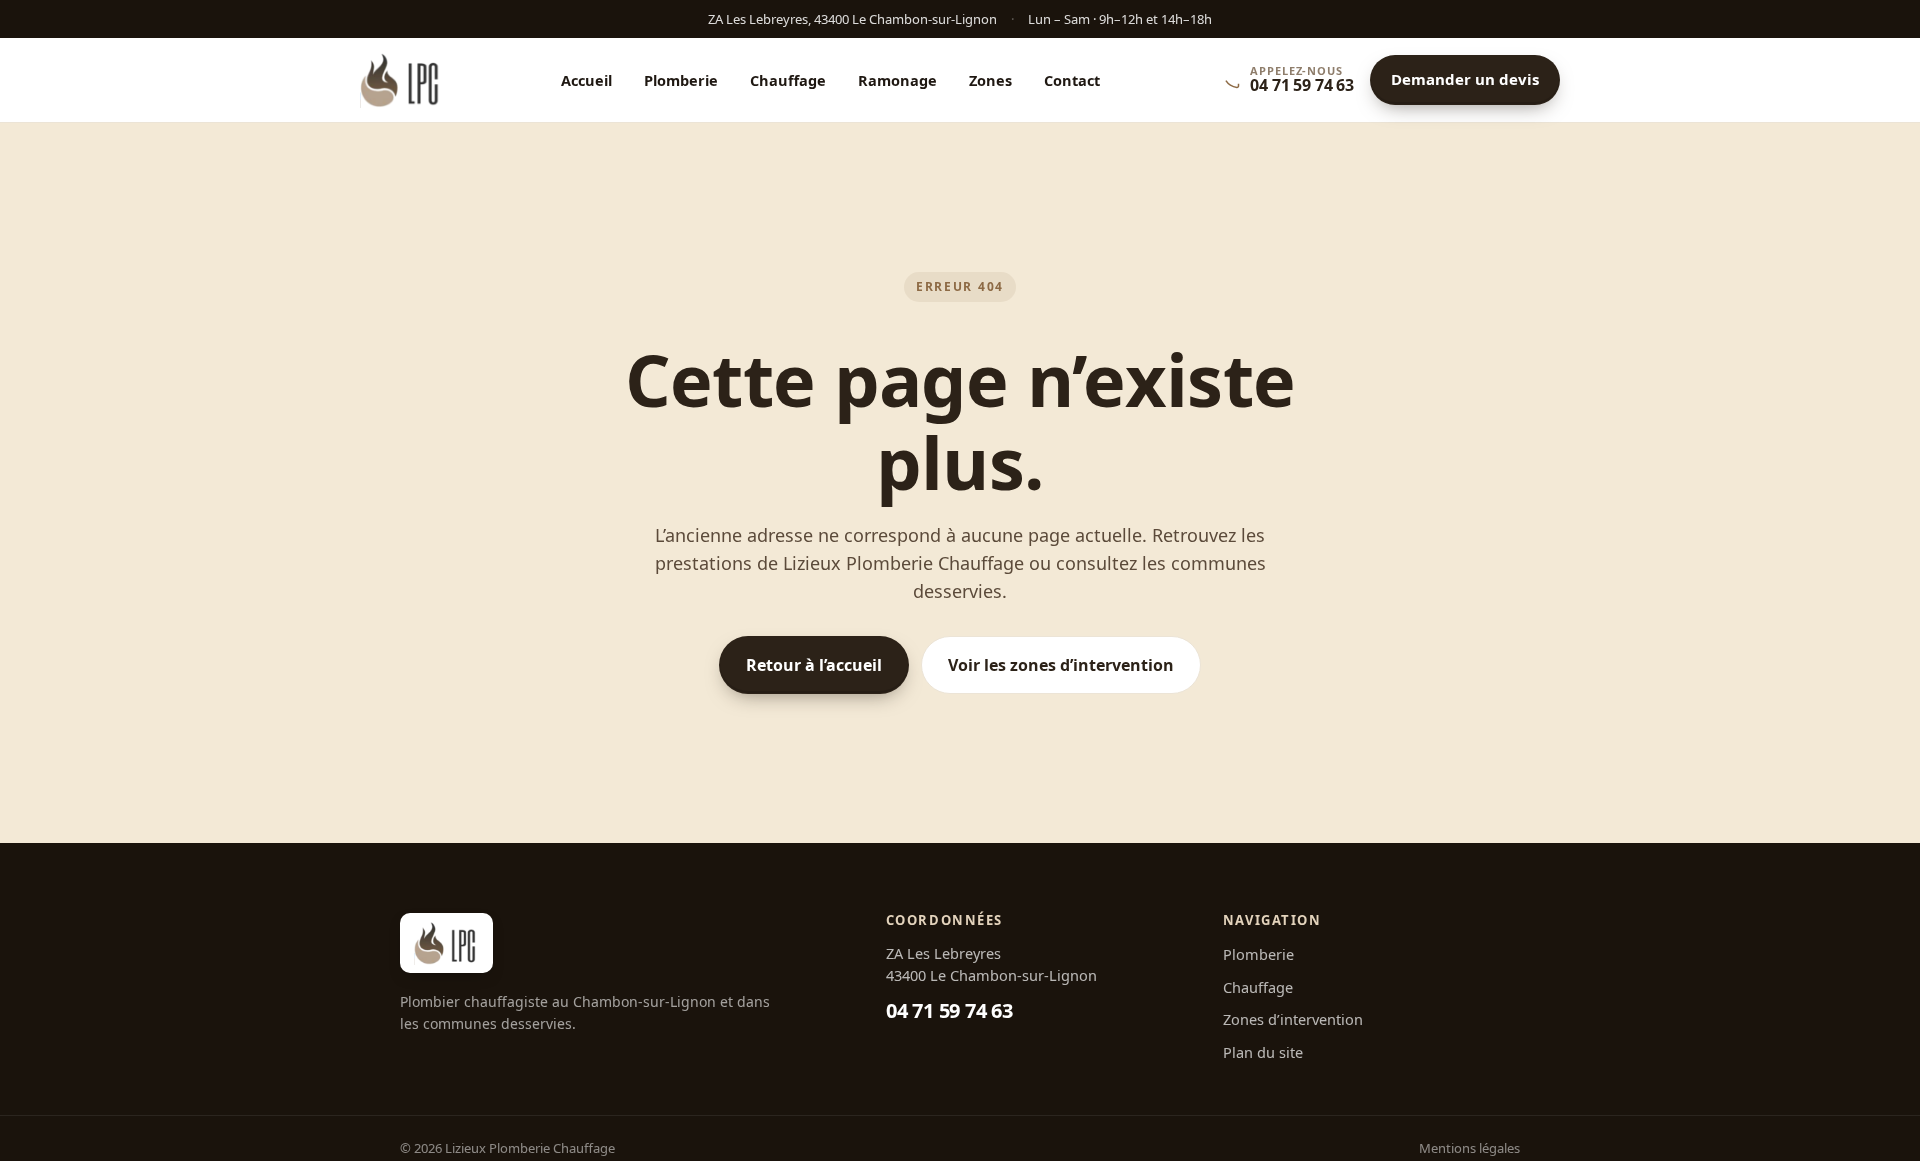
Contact (1072, 80)
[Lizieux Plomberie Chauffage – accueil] (401, 80)
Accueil (586, 80)
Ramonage (897, 80)
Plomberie (681, 80)
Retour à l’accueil (814, 665)
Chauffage (788, 80)
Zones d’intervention (1293, 1019)
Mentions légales (1469, 1148)
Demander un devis (1465, 80)
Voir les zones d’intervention (1061, 665)
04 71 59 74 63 (949, 1010)
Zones (990, 80)
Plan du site (1263, 1052)
